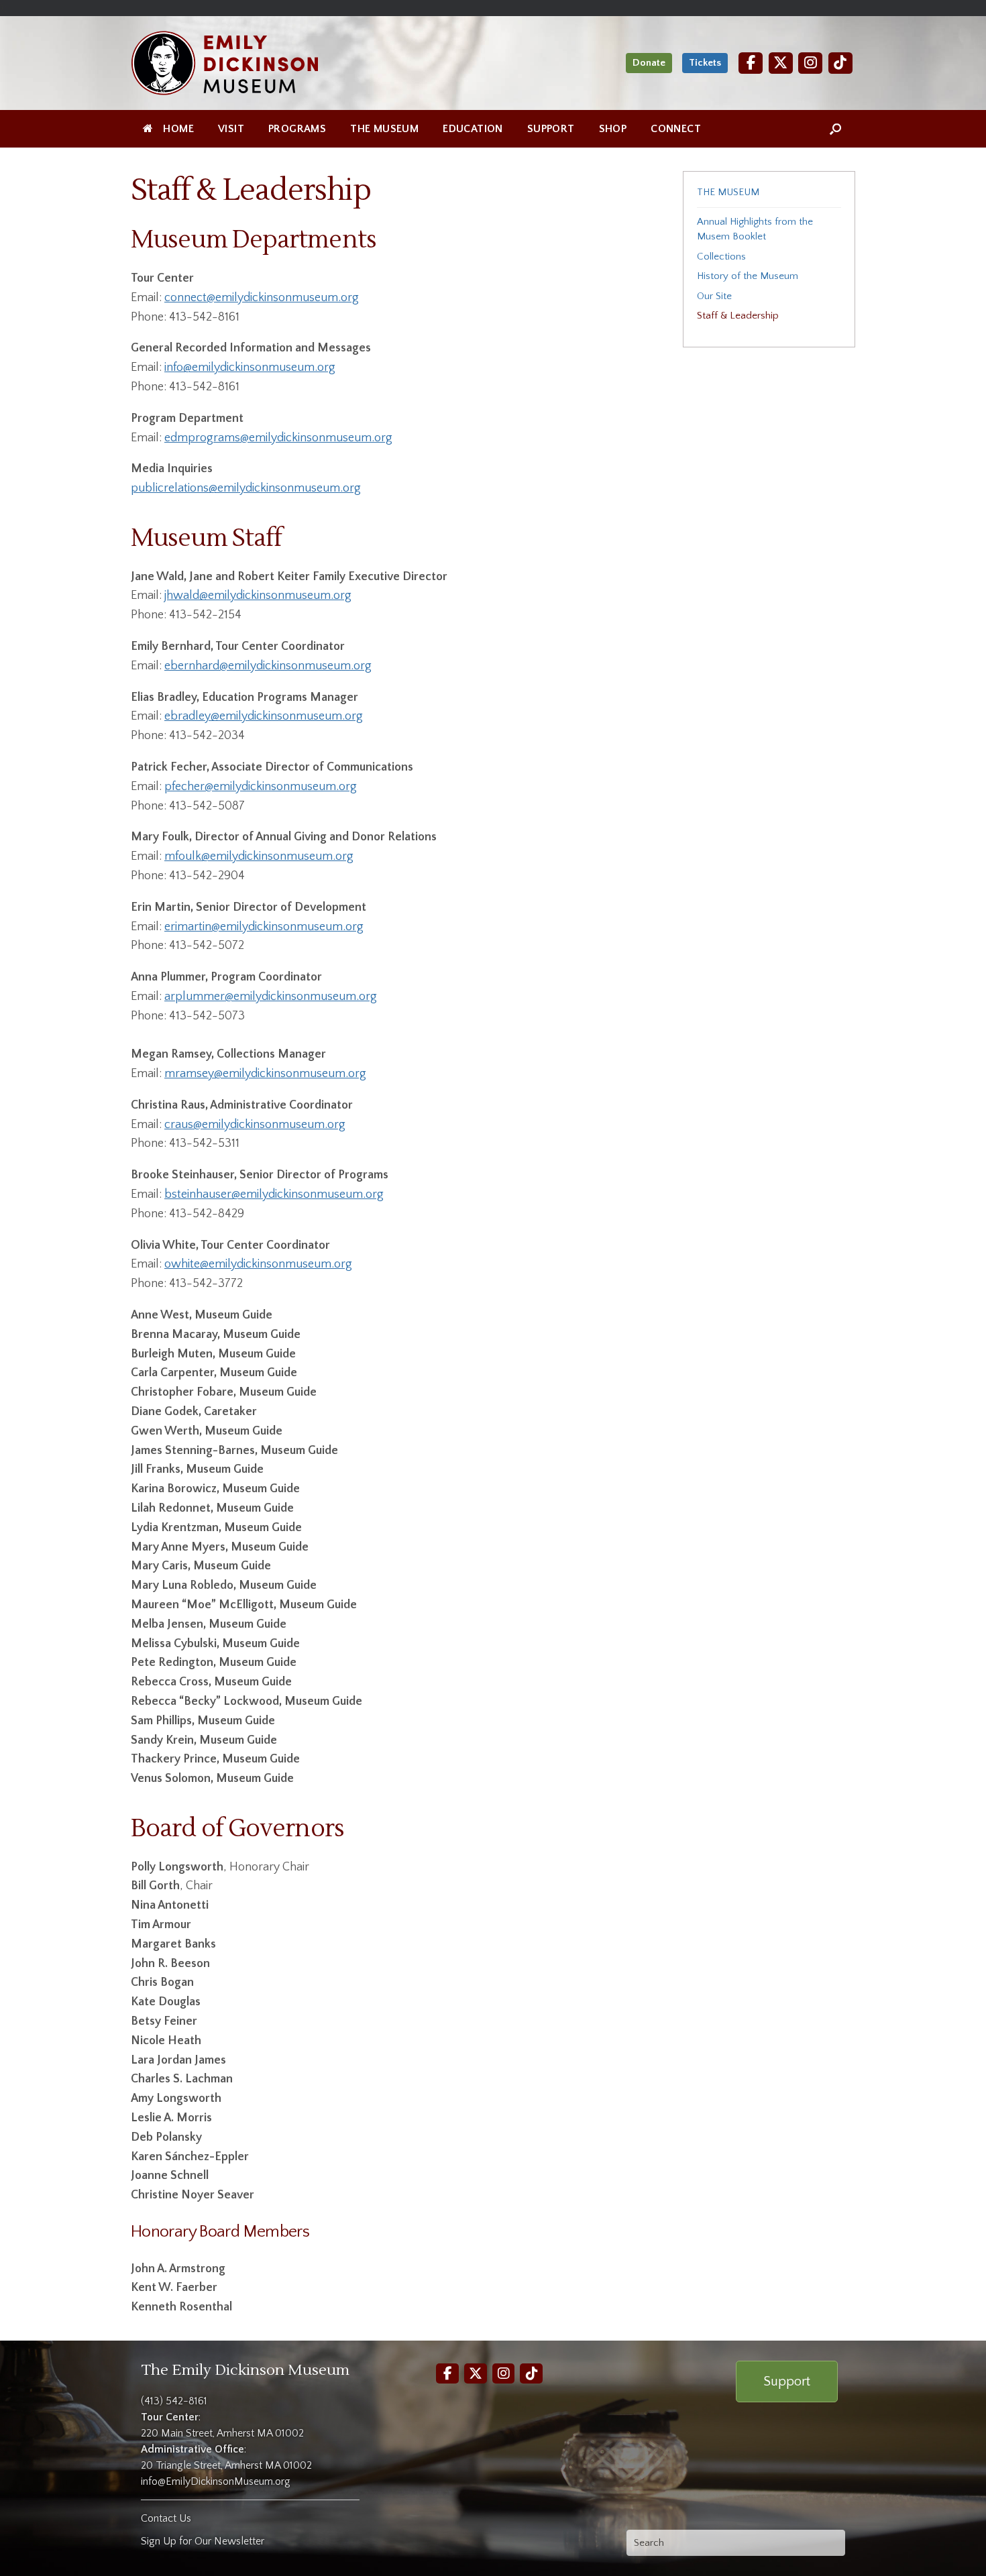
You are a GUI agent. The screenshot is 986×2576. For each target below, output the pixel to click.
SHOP (613, 129)
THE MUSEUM (384, 129)
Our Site (714, 296)
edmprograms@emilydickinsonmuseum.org (278, 438)
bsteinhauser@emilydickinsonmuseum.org (274, 1194)
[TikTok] (840, 63)
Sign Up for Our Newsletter (203, 2541)
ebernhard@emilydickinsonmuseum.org (268, 666)
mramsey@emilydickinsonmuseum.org (265, 1074)
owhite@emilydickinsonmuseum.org (258, 1264)
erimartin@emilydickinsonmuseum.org (264, 927)
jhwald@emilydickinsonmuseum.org (258, 596)
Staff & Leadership (738, 316)
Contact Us (166, 2518)
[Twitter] (781, 63)
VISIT (231, 129)
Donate (649, 63)
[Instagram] (810, 63)
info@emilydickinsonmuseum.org (250, 368)
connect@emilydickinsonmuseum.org (262, 298)
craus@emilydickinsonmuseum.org (255, 1125)
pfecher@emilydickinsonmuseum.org (261, 787)
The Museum (728, 192)
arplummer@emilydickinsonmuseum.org (271, 997)
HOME (178, 129)
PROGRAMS (297, 129)
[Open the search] (835, 129)
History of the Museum (748, 276)
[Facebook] (751, 63)
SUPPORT (551, 129)
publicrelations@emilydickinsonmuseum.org (246, 488)
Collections (721, 257)
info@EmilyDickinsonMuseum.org (216, 2481)
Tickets (705, 63)
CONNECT (676, 129)
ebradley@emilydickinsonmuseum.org (264, 716)
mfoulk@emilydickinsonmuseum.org (259, 856)
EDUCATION (473, 129)
